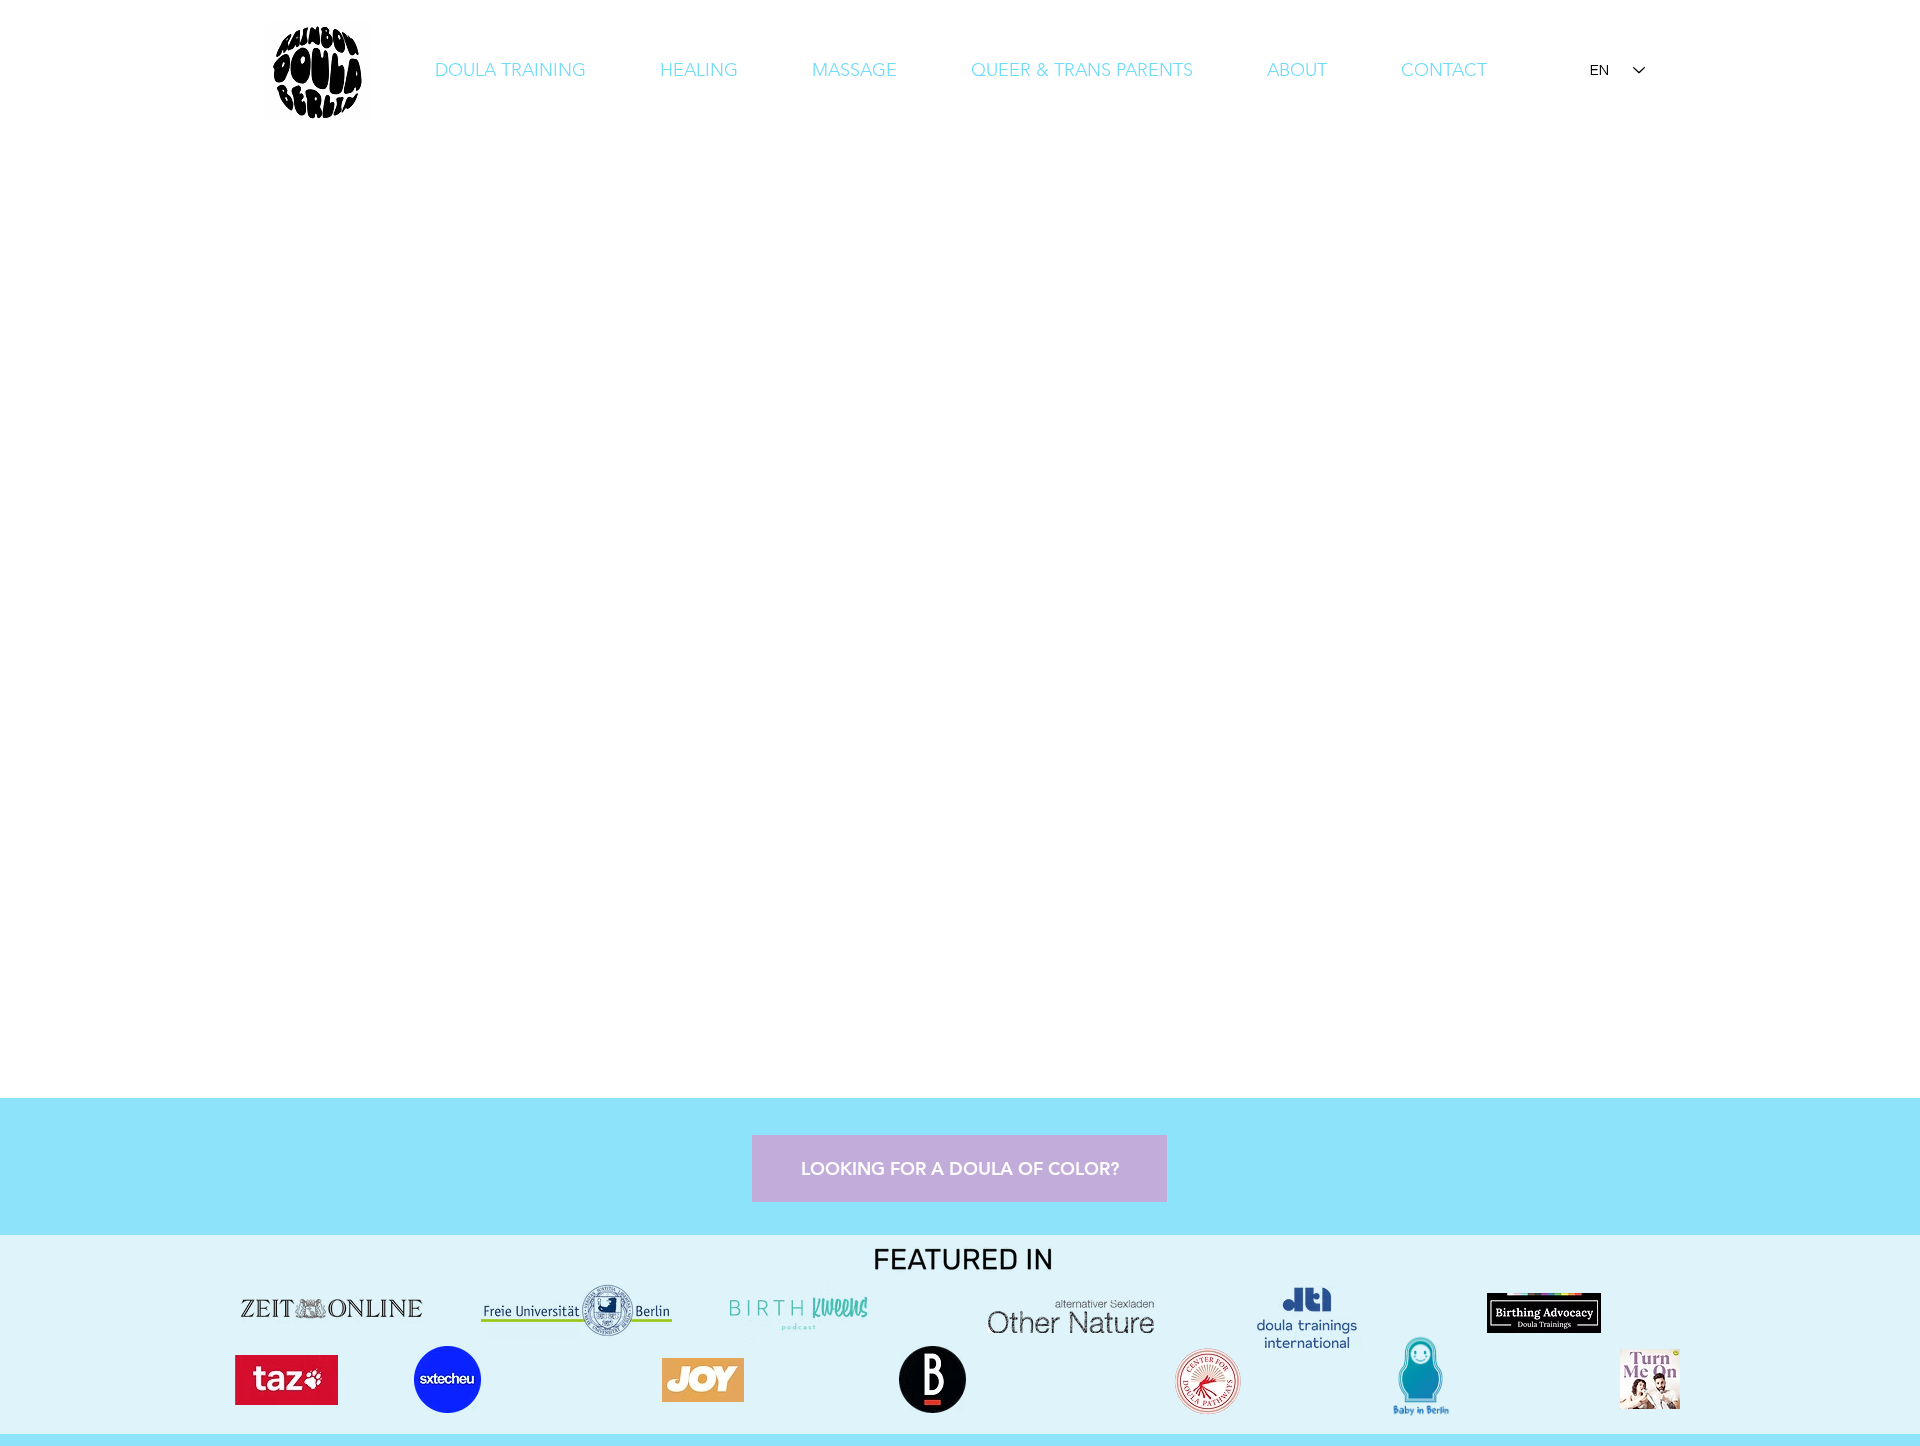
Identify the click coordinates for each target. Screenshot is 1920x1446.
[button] (1297, 70)
